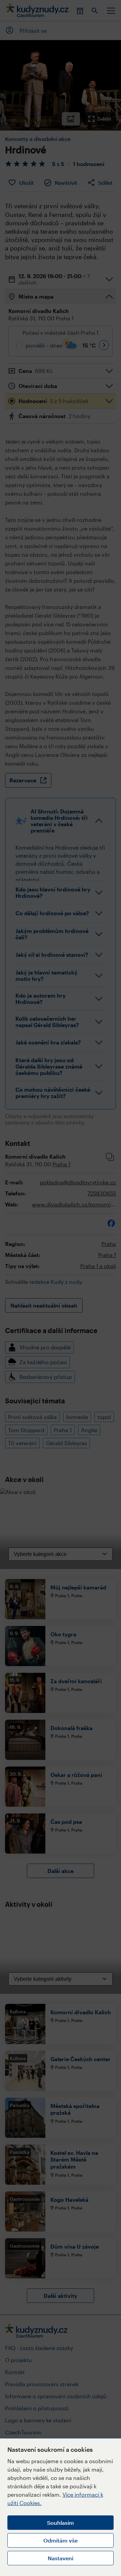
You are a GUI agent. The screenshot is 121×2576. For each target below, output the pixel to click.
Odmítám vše (61, 2540)
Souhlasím (61, 2523)
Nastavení (61, 2558)
